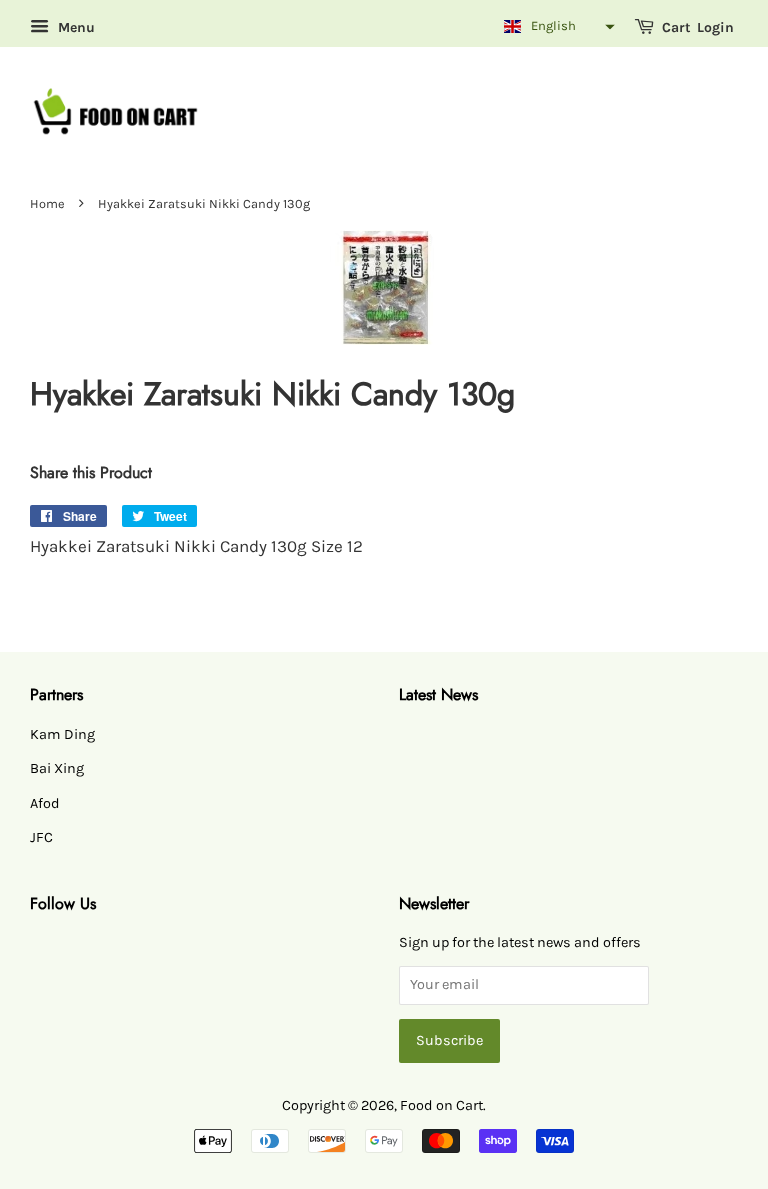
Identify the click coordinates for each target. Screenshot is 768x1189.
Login (715, 27)
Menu (74, 27)
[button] (557, 26)
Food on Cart (441, 1105)
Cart (674, 27)
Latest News (438, 694)
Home (47, 203)
